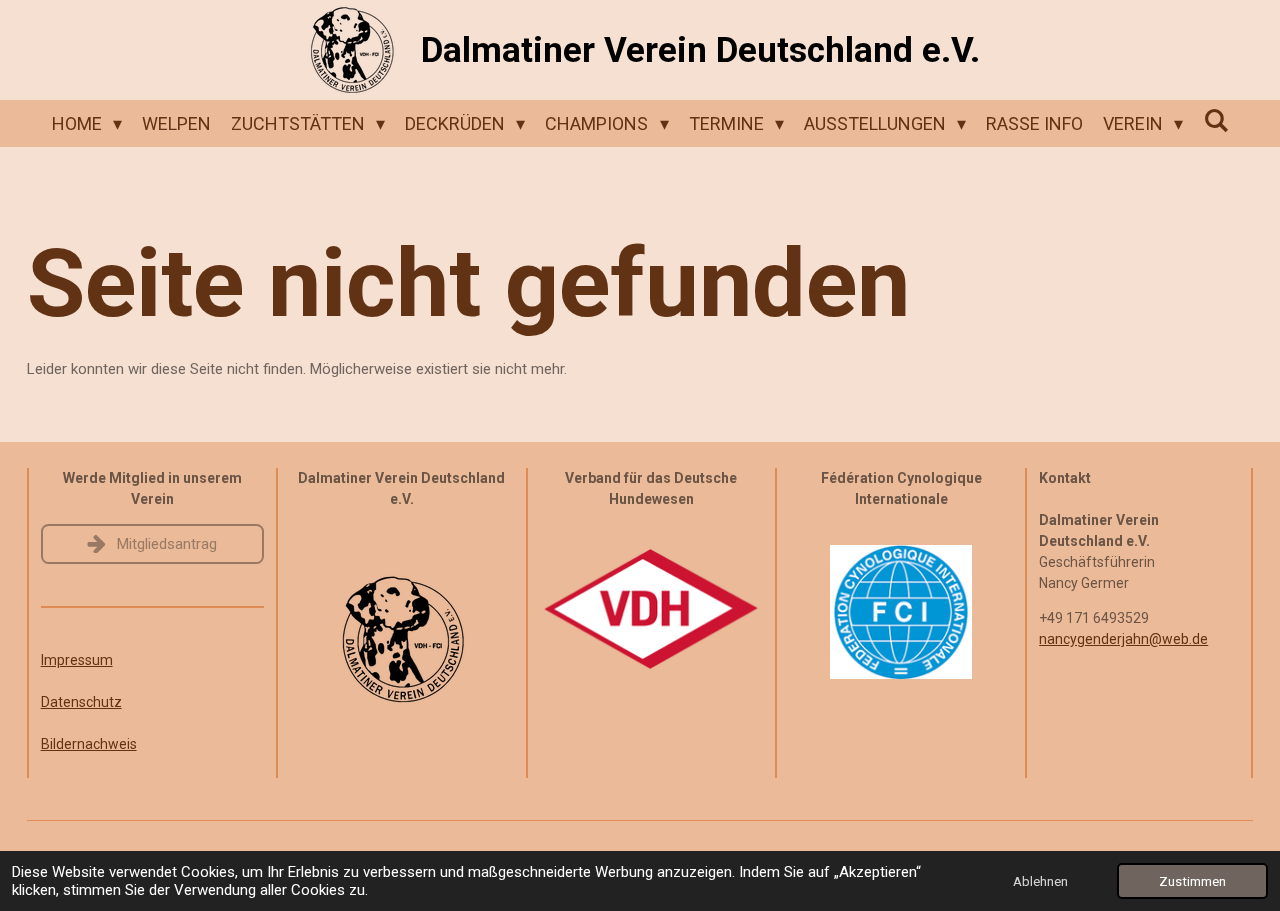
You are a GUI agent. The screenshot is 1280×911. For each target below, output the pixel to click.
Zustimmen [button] (1192, 881)
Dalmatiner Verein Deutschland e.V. (700, 50)
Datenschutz (81, 702)
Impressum (77, 660)
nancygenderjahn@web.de (1123, 639)
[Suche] (1215, 120)
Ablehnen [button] (1040, 881)
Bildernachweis (89, 744)
